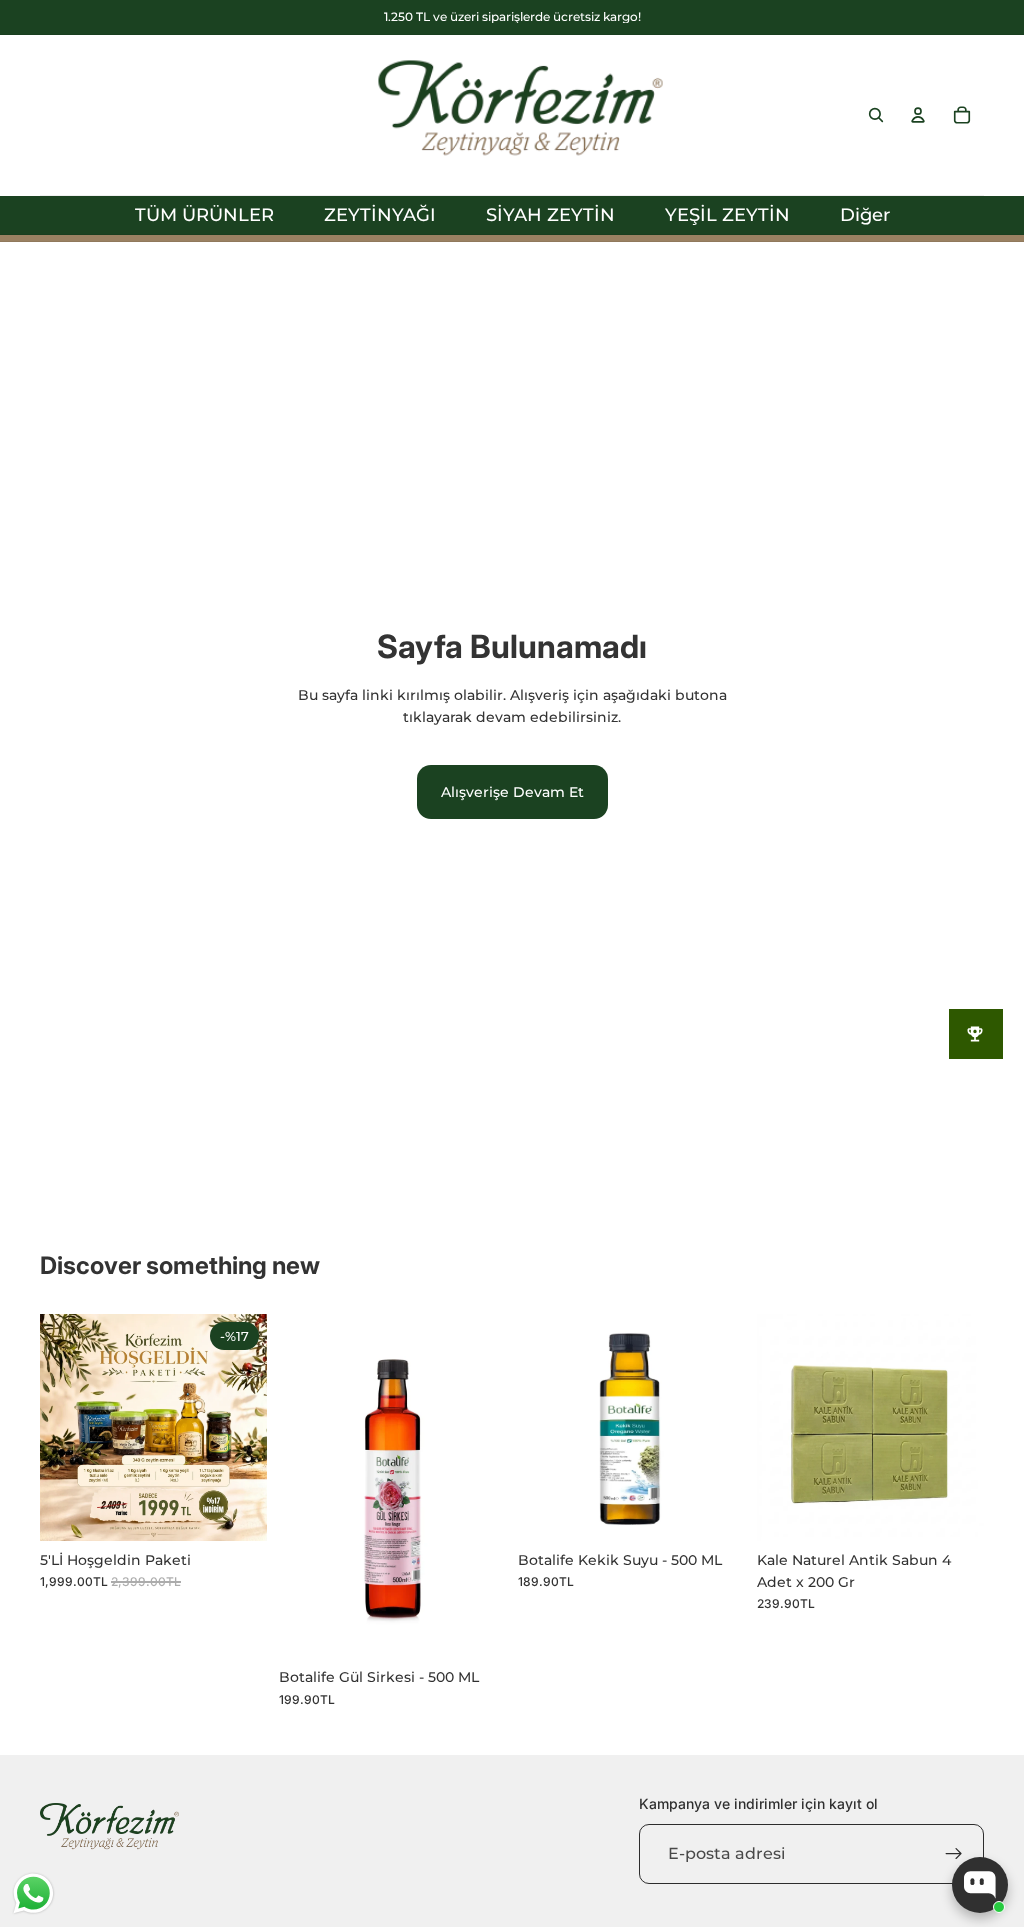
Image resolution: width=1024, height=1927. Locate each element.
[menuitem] (865, 215)
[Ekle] (236, 1510)
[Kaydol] (954, 1854)
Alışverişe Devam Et (512, 792)
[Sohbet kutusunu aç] (980, 1885)
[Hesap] (918, 115)
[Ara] (876, 115)
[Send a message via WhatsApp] (33, 1893)
